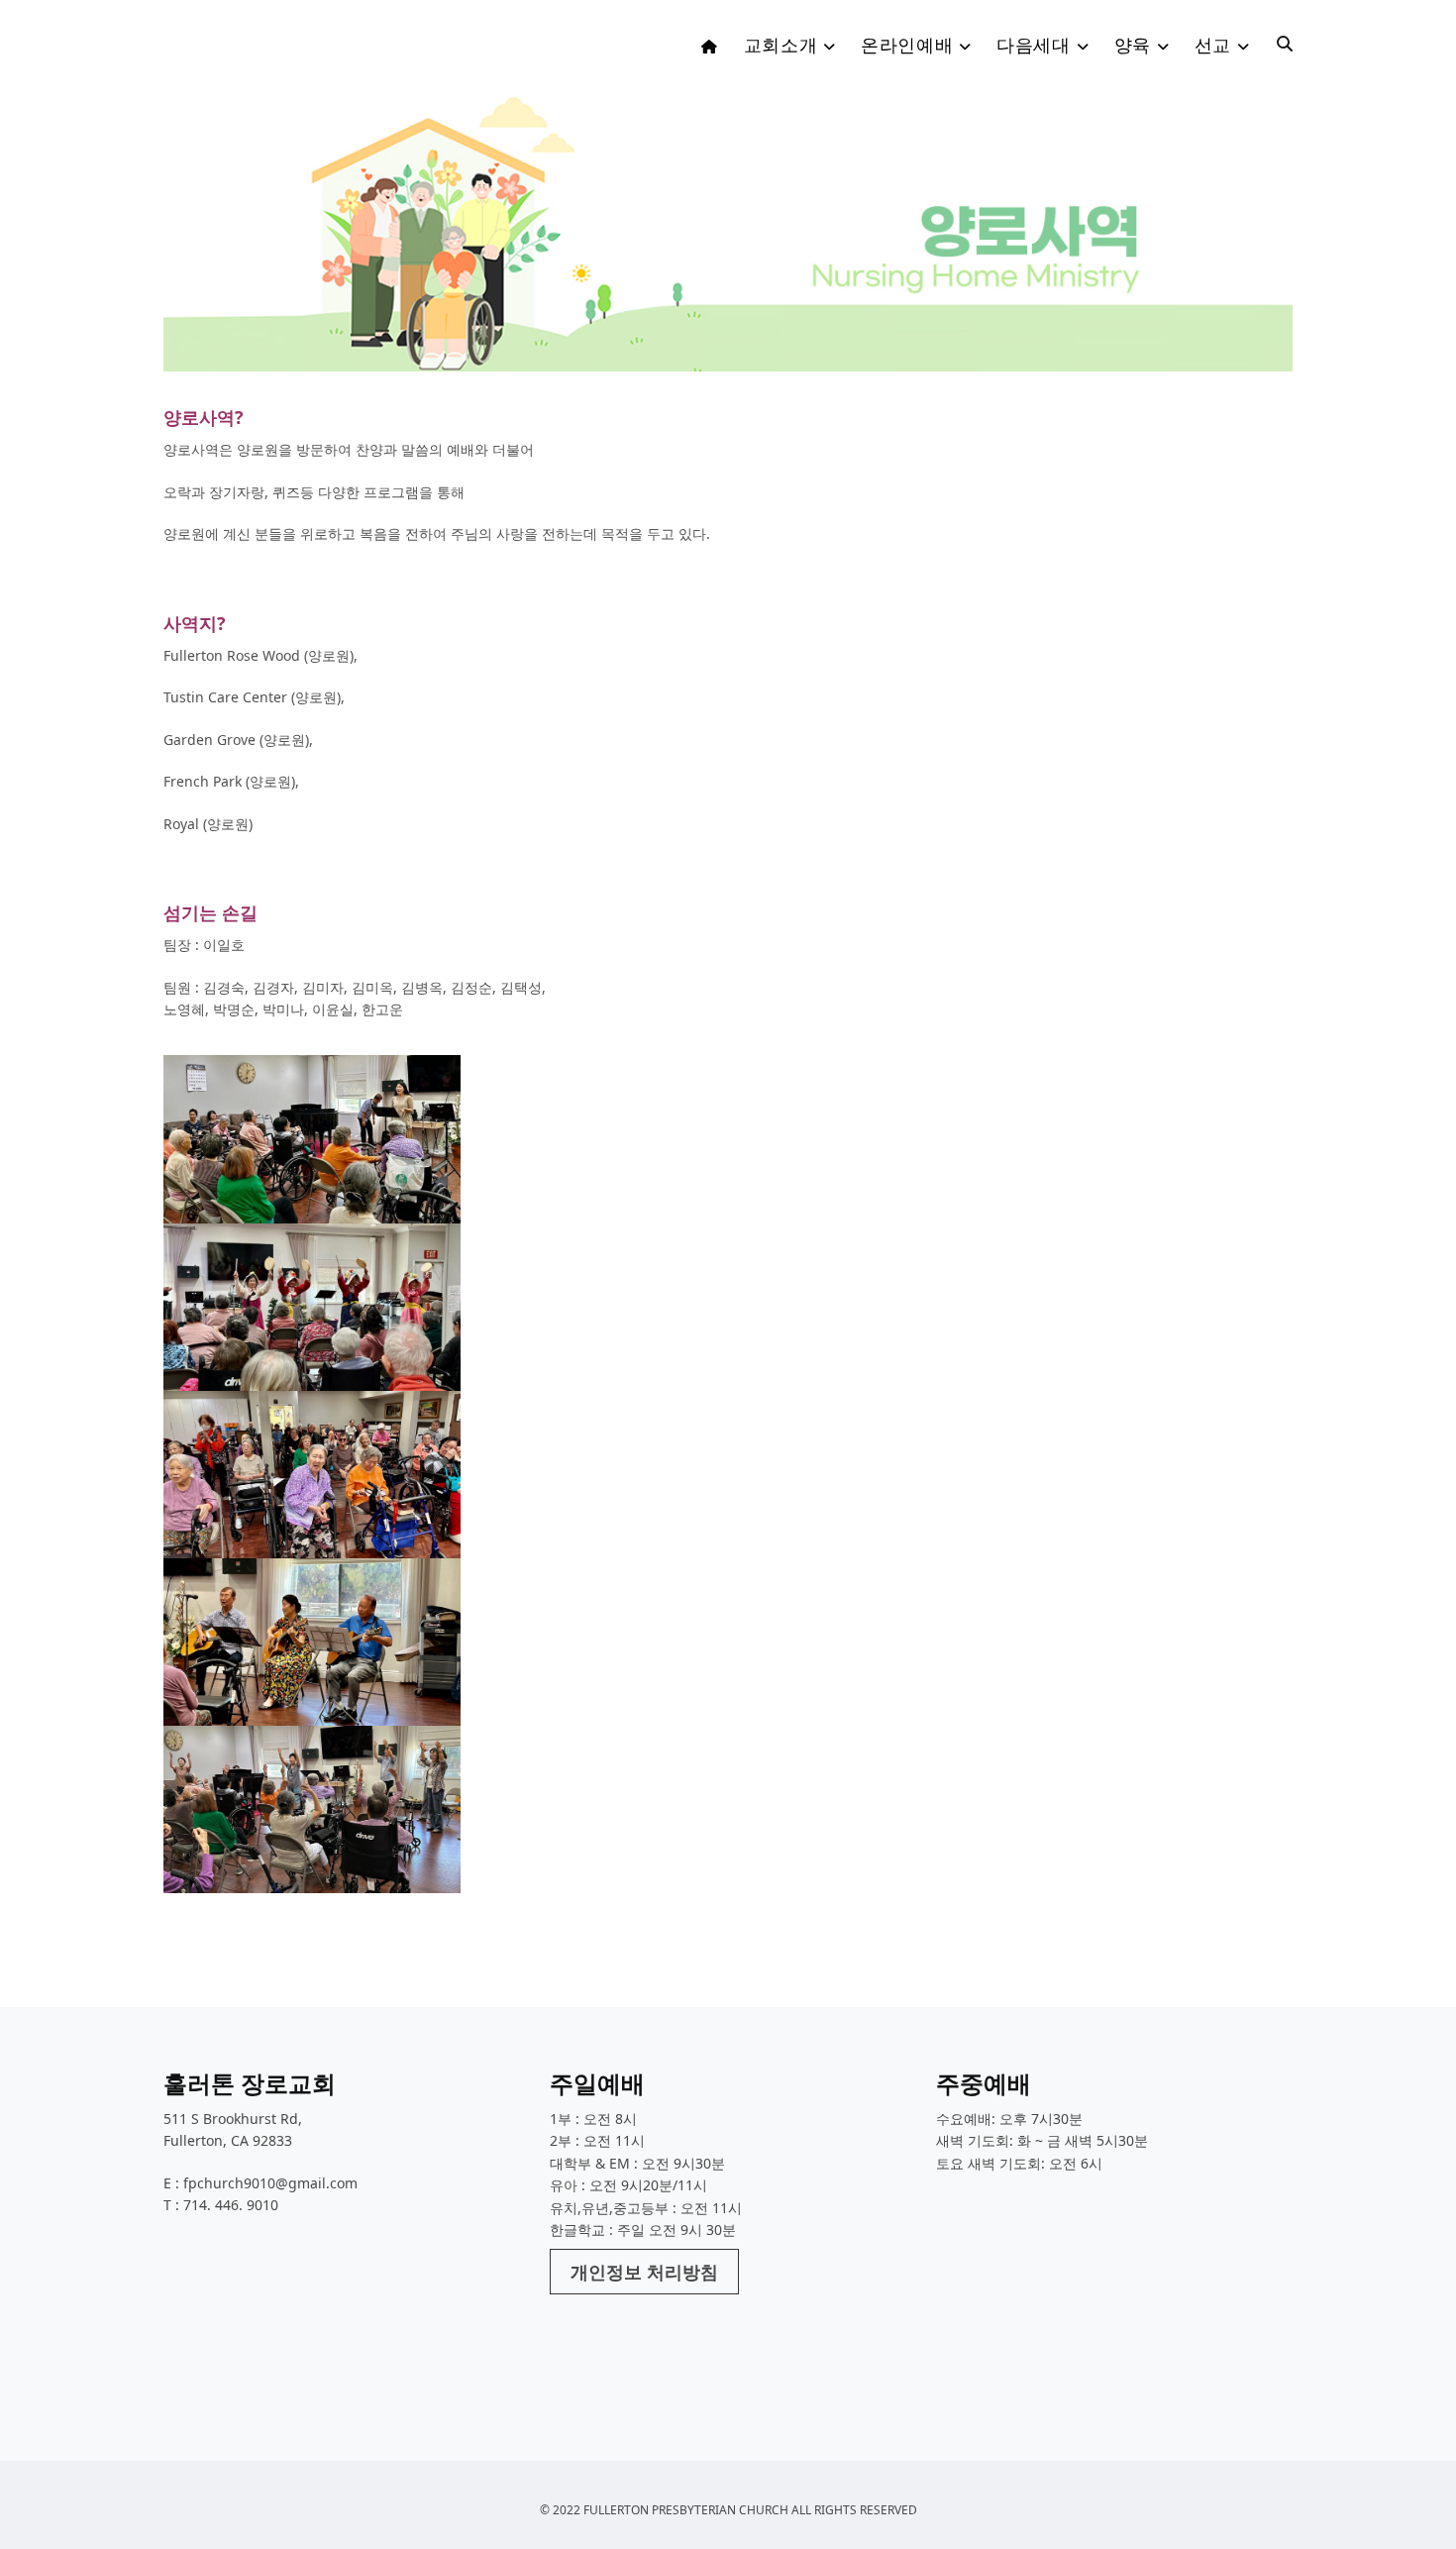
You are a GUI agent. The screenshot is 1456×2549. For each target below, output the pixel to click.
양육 (1133, 45)
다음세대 (1033, 45)
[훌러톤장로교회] (312, 51)
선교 (1213, 45)
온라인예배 (907, 45)
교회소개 (780, 45)
